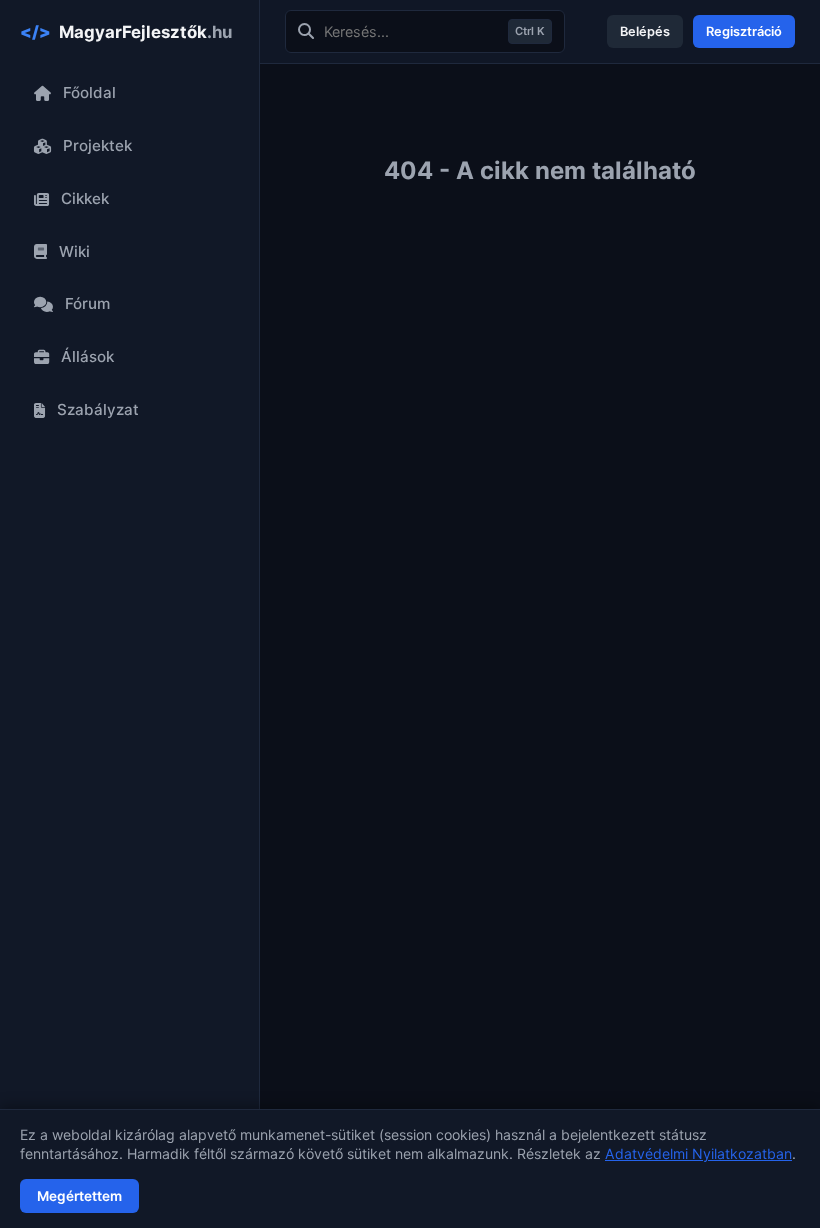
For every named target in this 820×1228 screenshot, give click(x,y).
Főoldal (89, 92)
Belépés (645, 31)
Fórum (87, 303)
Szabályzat (98, 409)
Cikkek (85, 198)
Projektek (97, 145)
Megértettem (79, 1196)
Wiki (74, 251)
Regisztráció (744, 31)
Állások (87, 356)
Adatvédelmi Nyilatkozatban (698, 1153)
